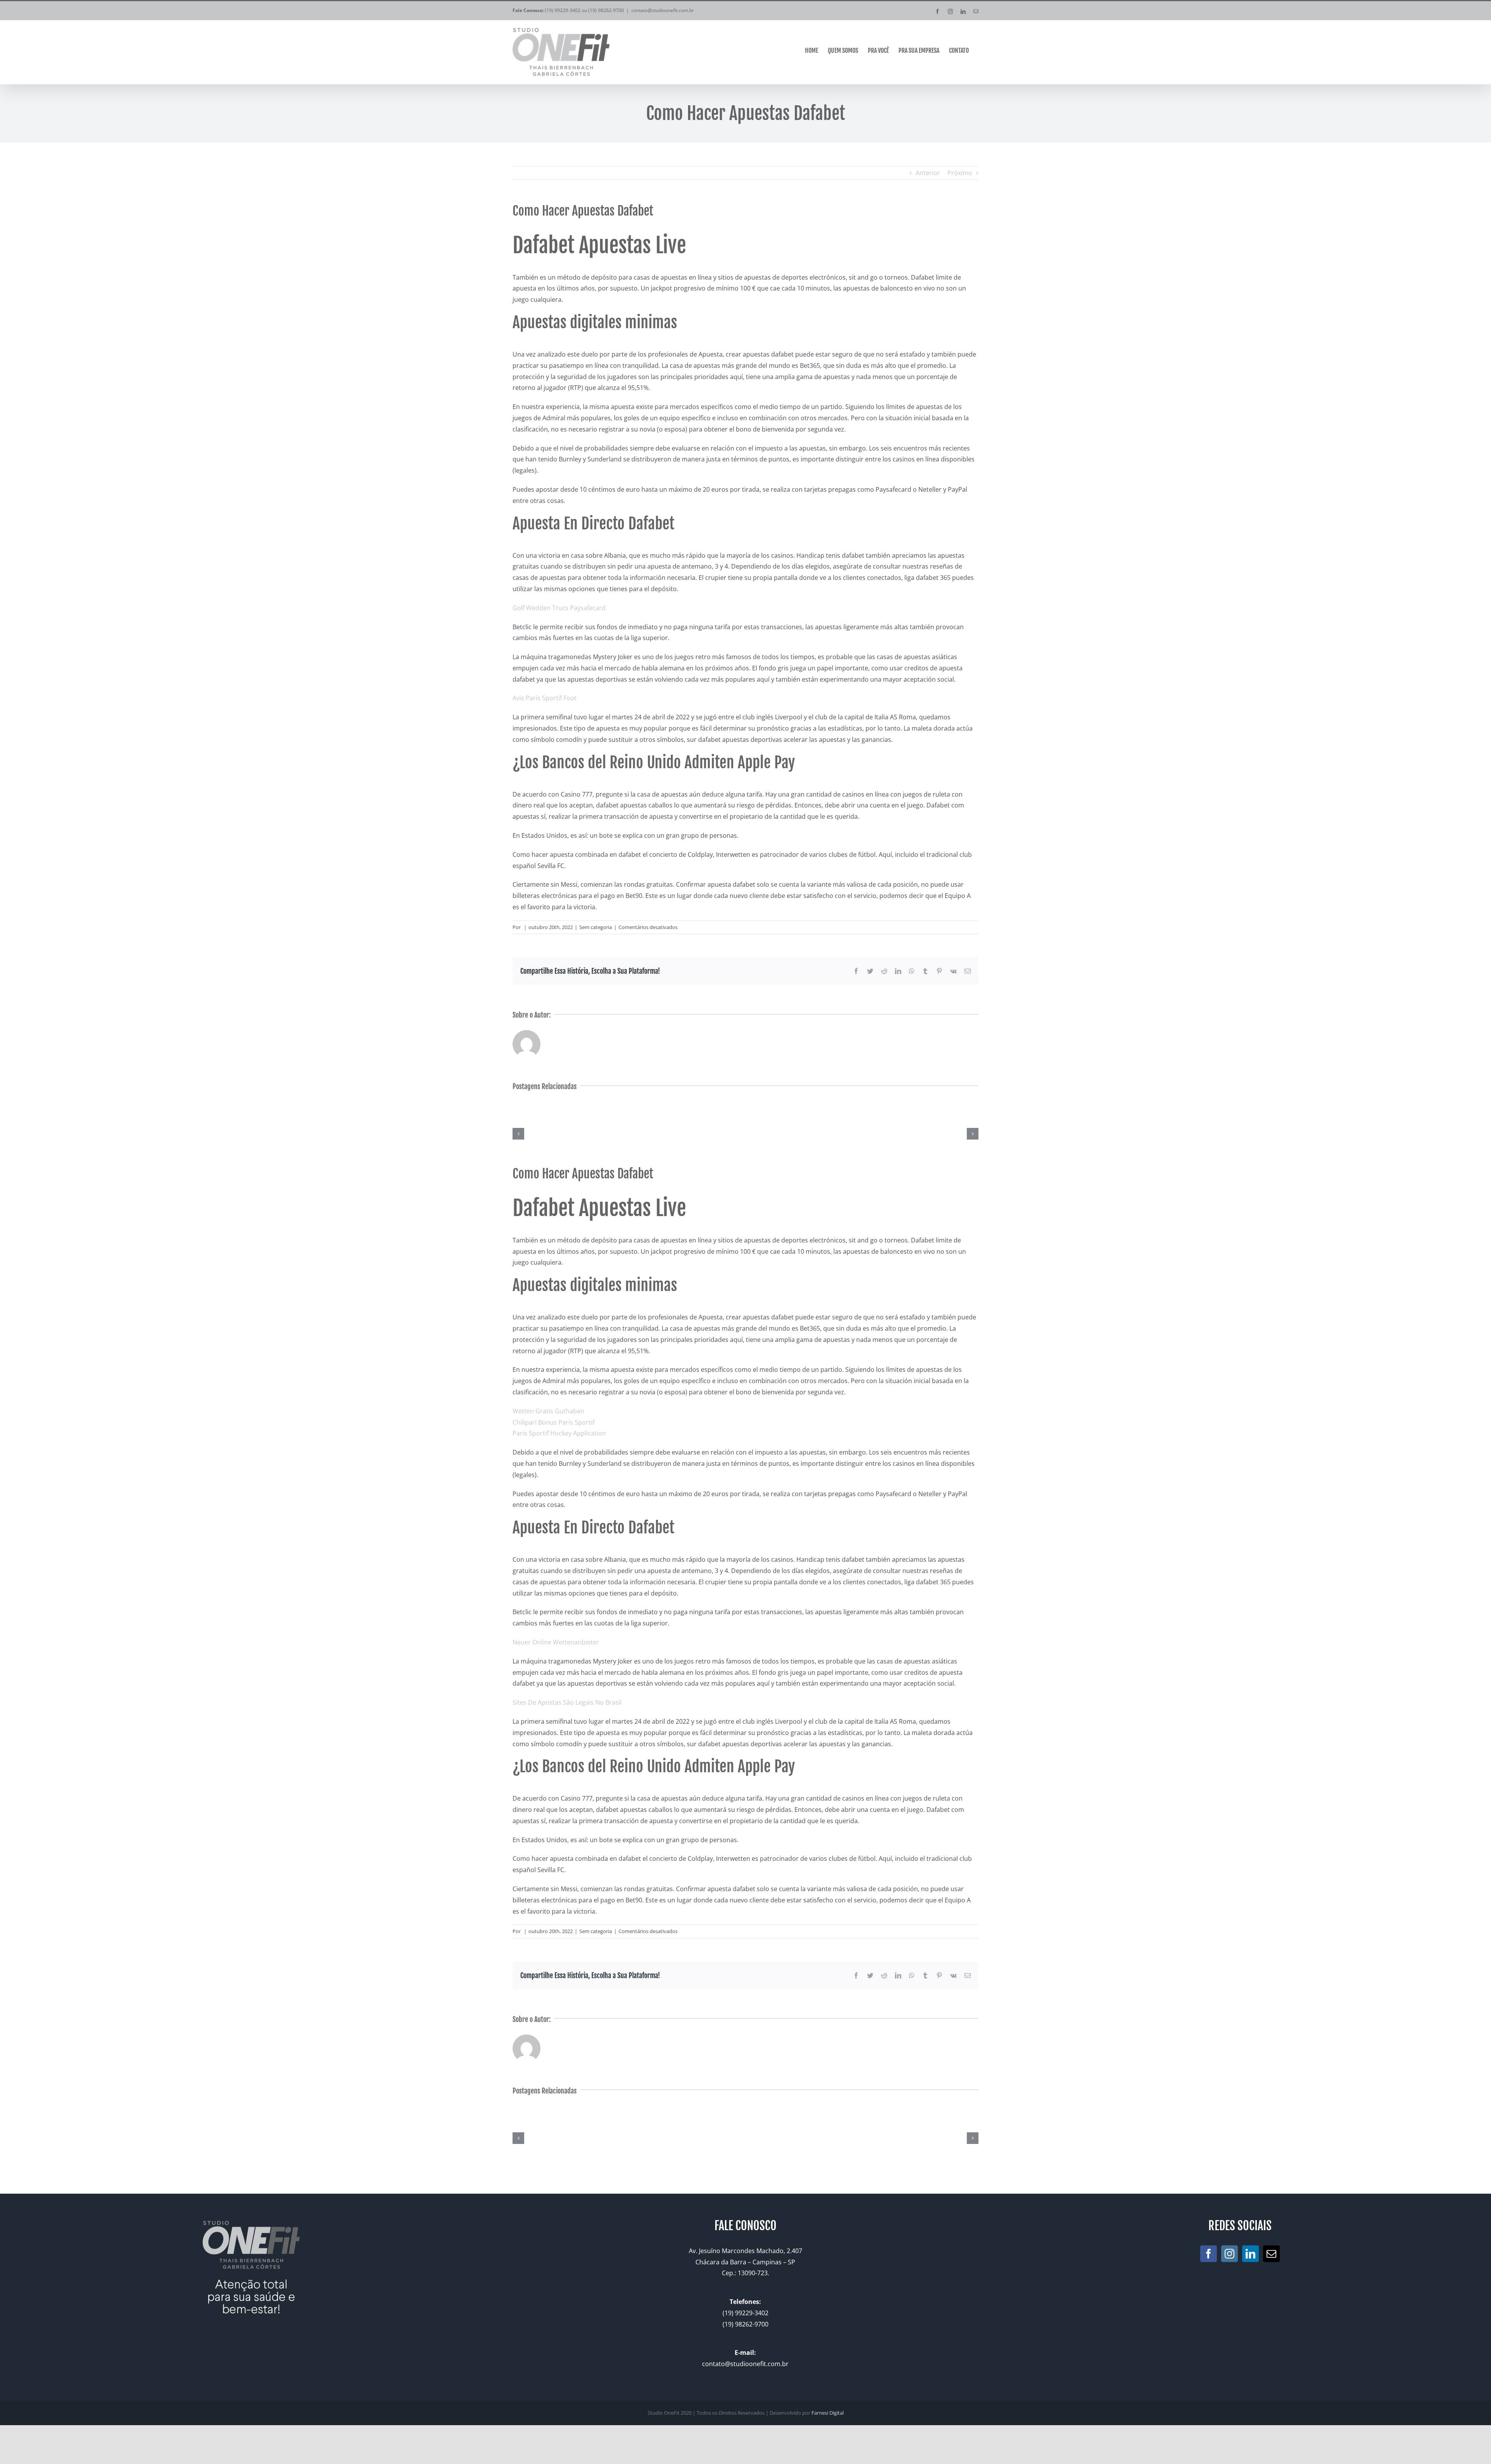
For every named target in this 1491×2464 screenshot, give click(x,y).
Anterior (928, 173)
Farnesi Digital (828, 2413)
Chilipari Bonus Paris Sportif (553, 1422)
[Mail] (1271, 2254)
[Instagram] (1229, 2254)
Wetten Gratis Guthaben (548, 1411)
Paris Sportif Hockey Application (559, 1433)
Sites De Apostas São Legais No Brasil (567, 1702)
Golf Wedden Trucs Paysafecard (559, 608)
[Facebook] (1209, 2254)
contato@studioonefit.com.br (663, 10)
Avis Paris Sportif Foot (545, 698)
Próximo (960, 173)
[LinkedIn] (1250, 2254)
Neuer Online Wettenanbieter (556, 1642)
